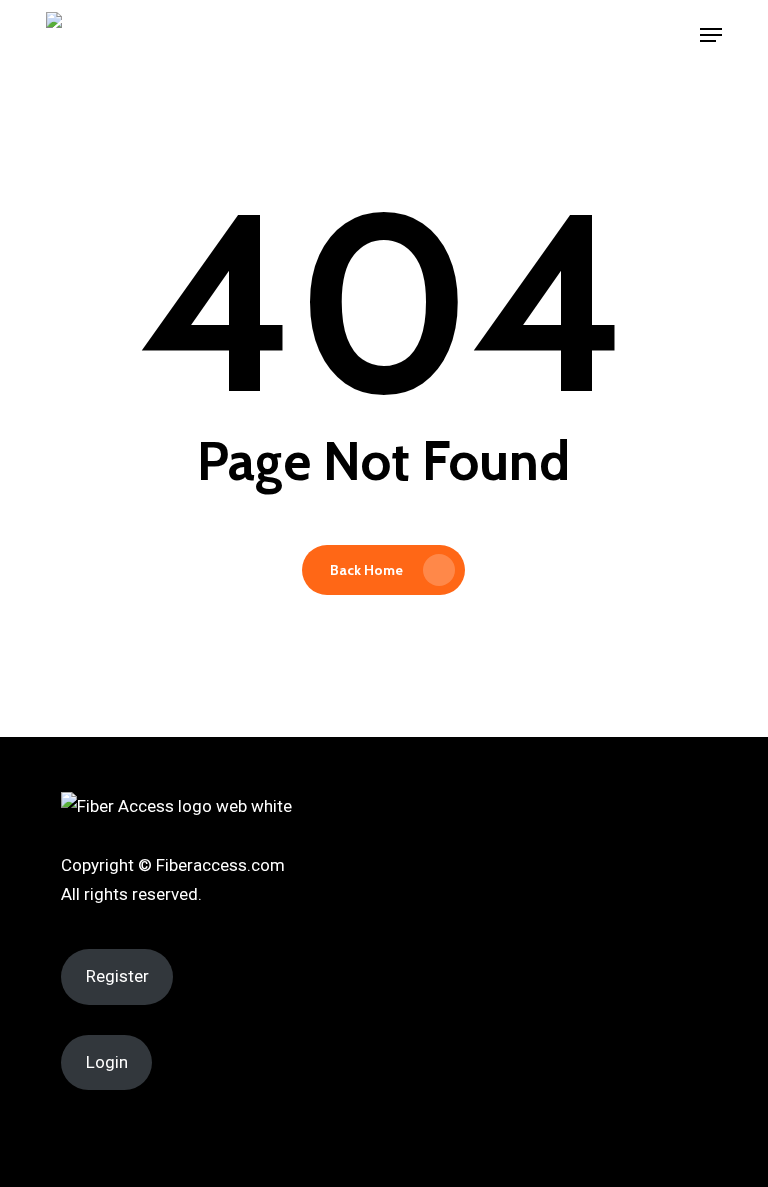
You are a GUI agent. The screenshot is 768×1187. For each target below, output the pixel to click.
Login (107, 1062)
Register (117, 976)
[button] (711, 35)
